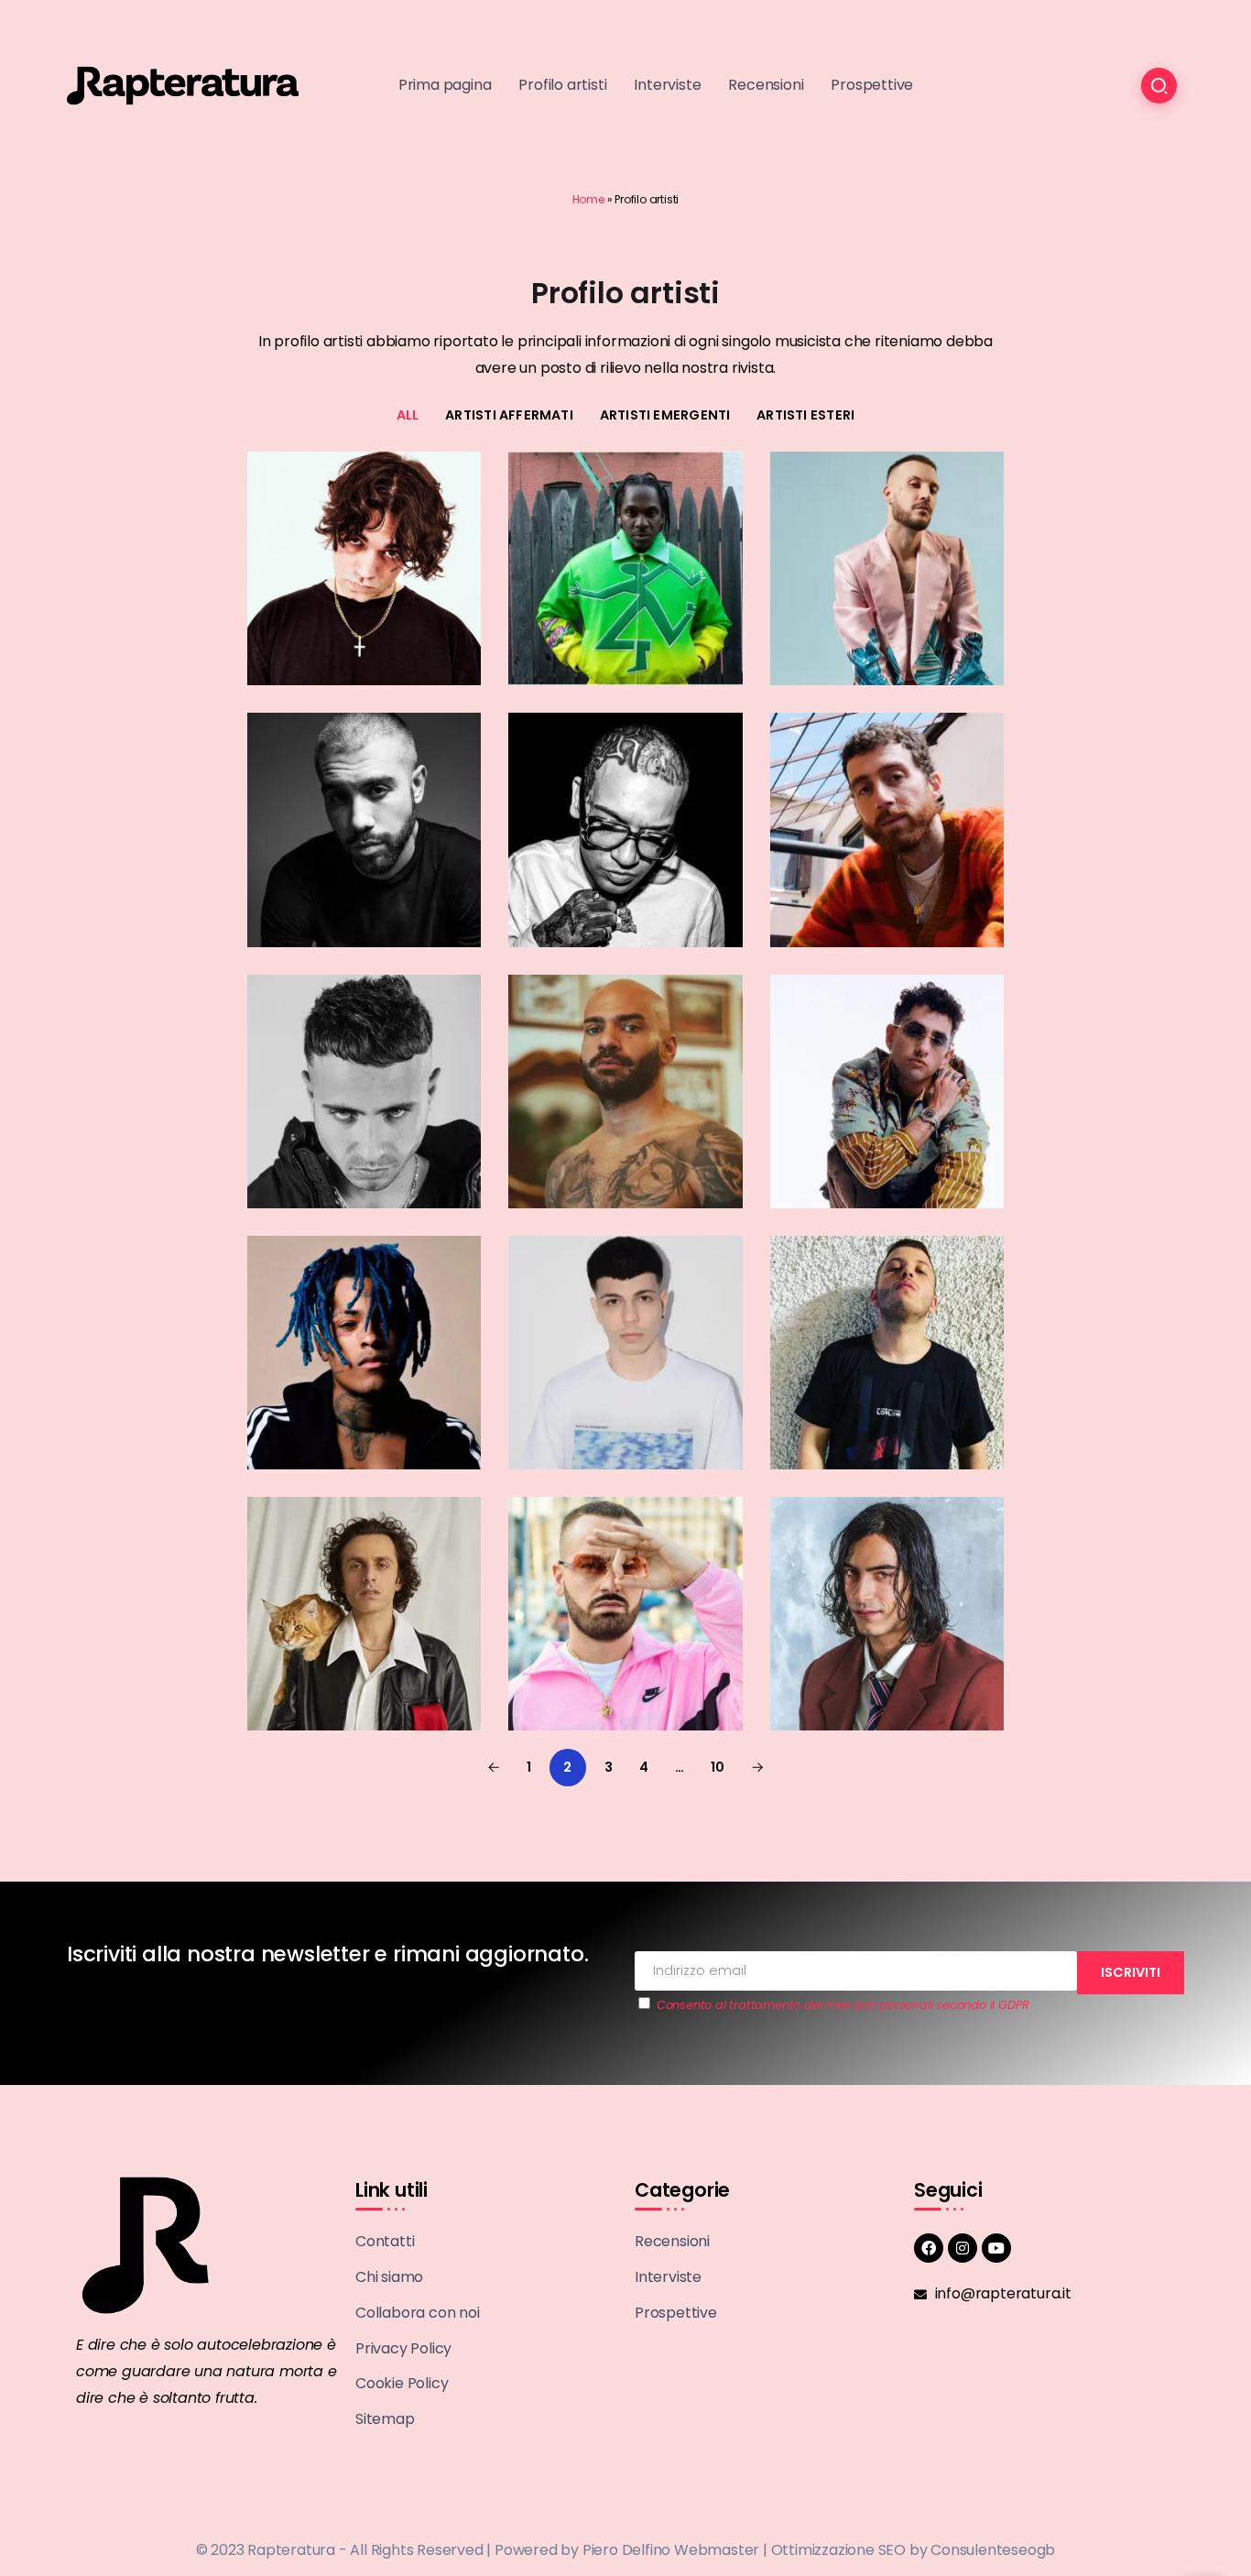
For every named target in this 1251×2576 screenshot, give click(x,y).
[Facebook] (929, 2248)
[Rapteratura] (183, 85)
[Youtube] (996, 2248)
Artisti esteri (805, 415)
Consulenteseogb (993, 2550)
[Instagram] (963, 2248)
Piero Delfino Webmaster (671, 2550)
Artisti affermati (509, 415)
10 (718, 1767)
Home (588, 199)
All (408, 415)
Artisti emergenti (665, 415)
